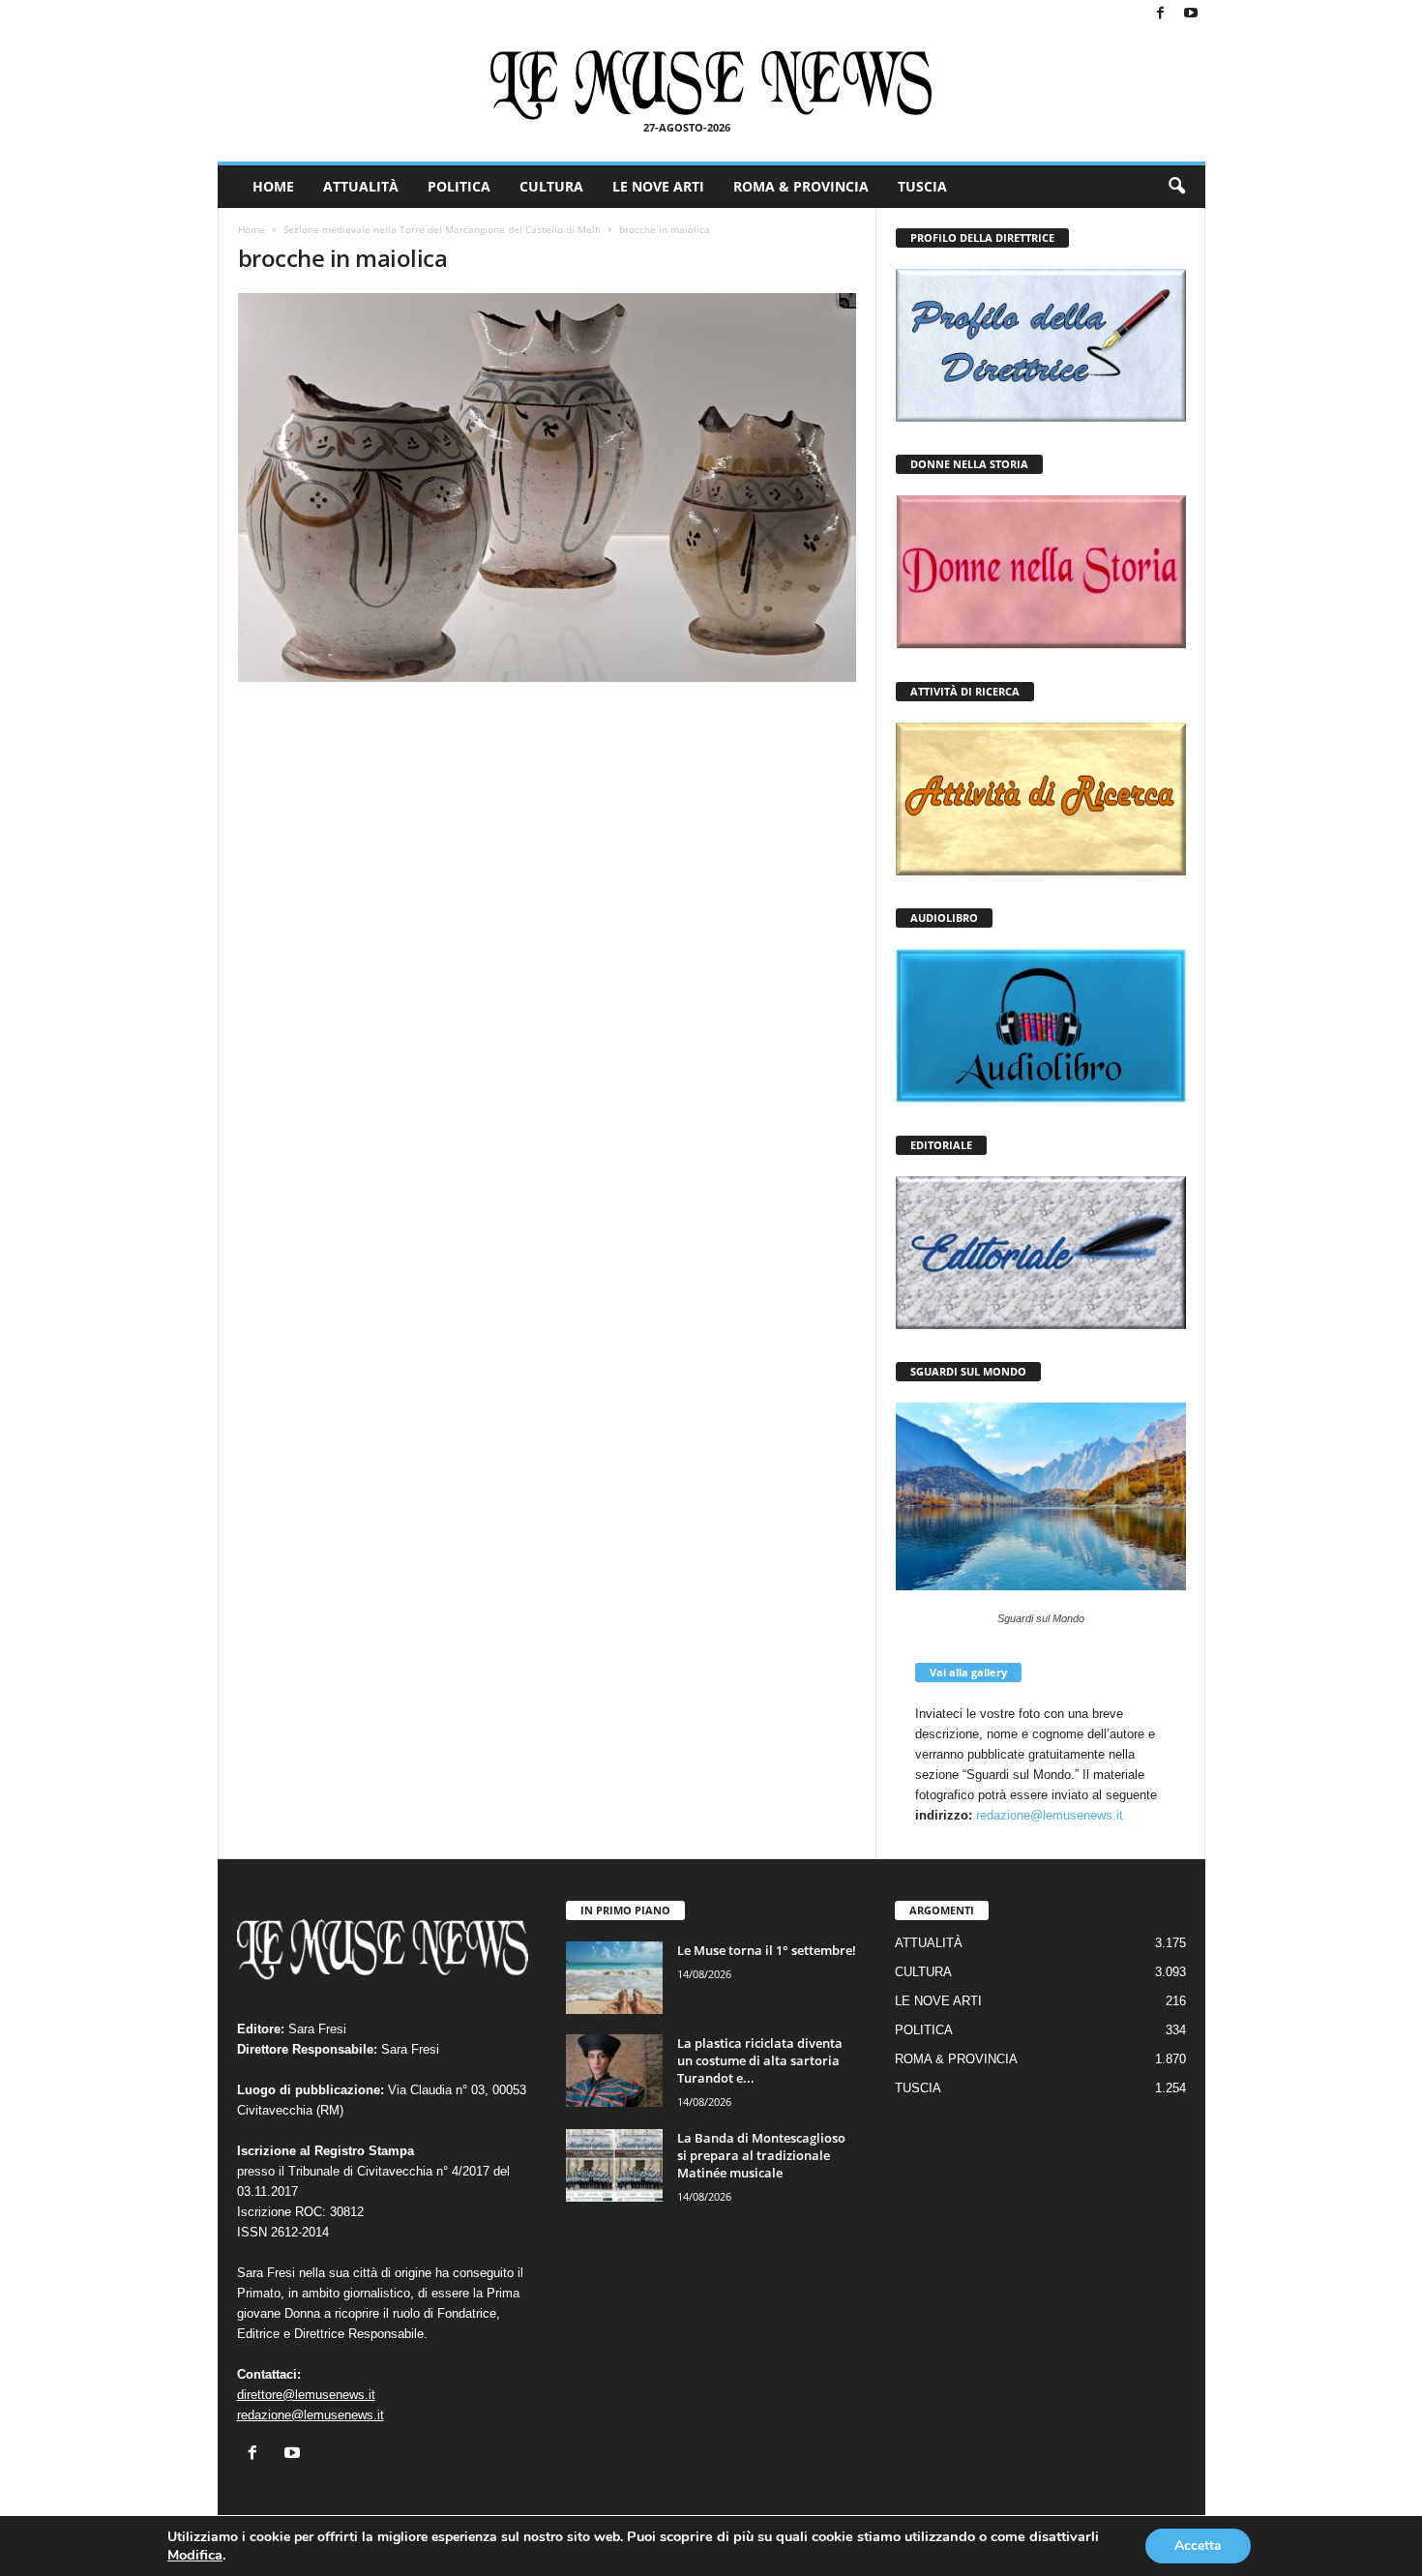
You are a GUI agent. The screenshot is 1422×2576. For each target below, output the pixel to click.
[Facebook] (1161, 14)
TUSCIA (922, 186)
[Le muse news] (711, 85)
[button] (1176, 187)
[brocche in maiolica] (548, 488)
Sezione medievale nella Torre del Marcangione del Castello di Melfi (442, 229)
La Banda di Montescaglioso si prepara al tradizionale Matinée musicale (761, 2155)
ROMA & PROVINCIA (801, 186)
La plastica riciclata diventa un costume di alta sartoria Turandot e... (760, 2060)
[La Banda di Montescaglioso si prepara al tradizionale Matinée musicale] (614, 2165)
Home (252, 229)
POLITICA (459, 186)
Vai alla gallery (968, 1672)
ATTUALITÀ (361, 186)
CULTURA (551, 186)
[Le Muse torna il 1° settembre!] (614, 1978)
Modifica (195, 2555)
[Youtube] (1191, 14)
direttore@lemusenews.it (306, 2395)
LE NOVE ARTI (658, 186)
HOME (273, 186)
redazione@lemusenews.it (1050, 1815)
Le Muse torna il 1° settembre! (767, 1950)
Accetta (1198, 2546)
